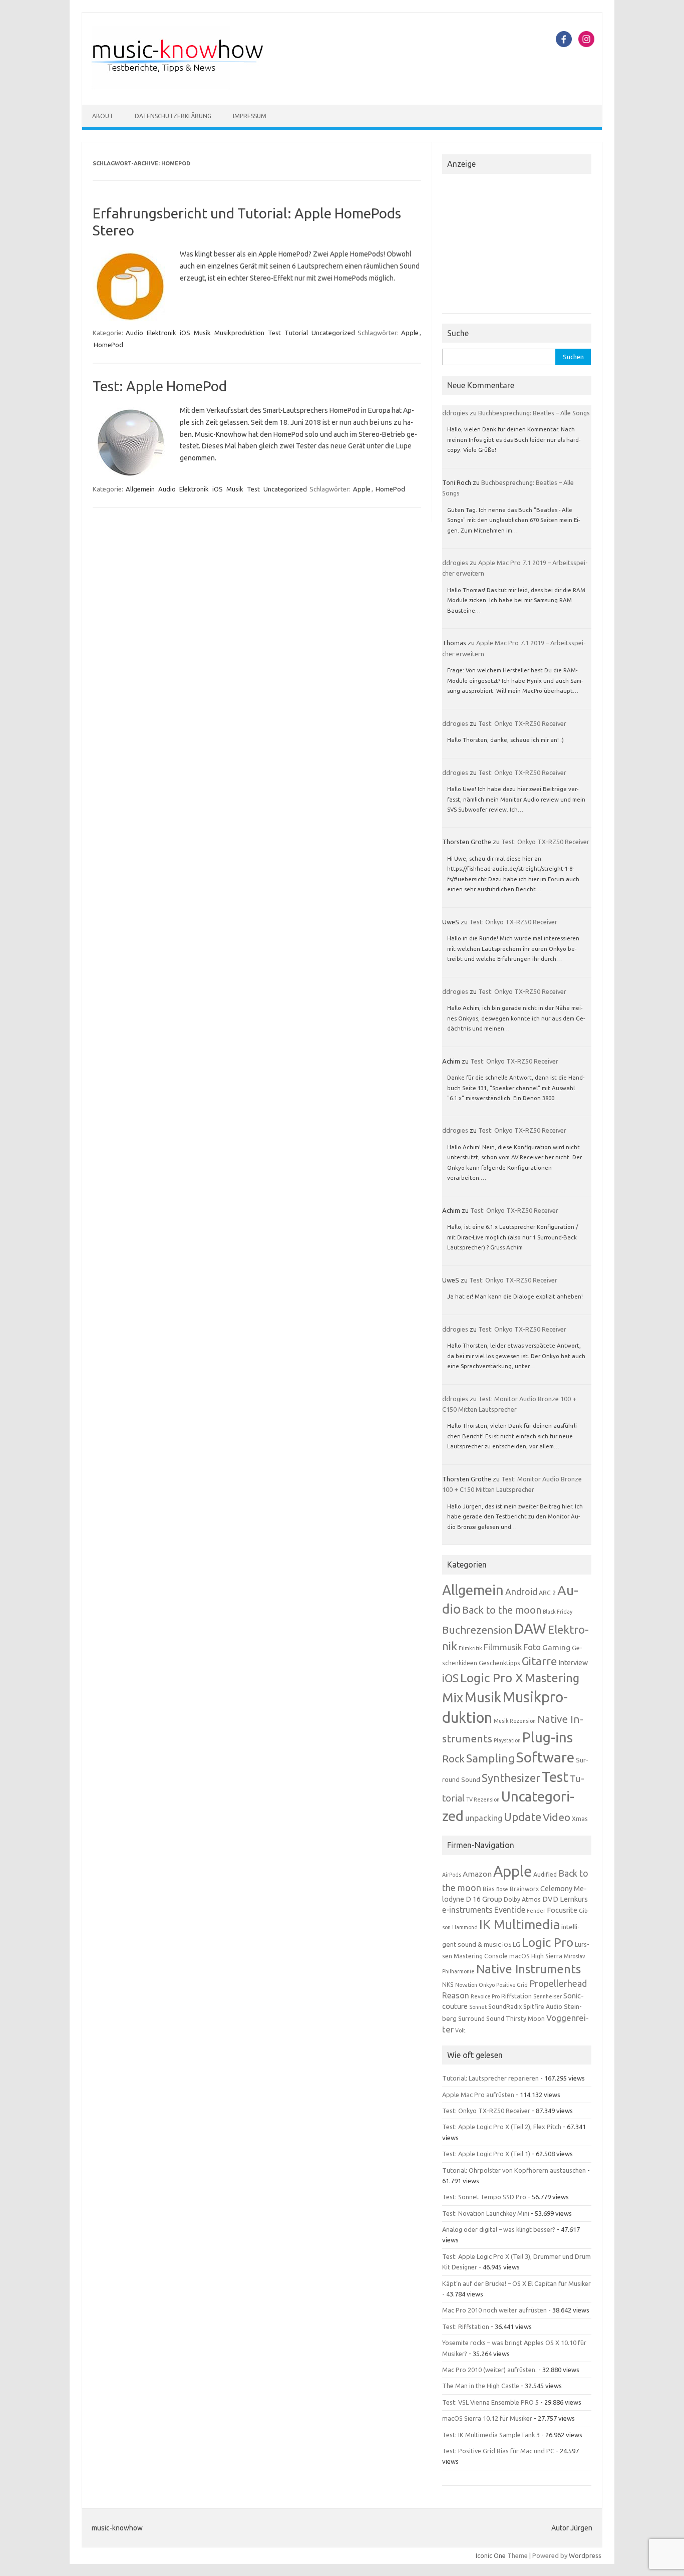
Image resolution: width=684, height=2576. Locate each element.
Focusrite (562, 1910)
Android (521, 1592)
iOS (185, 333)
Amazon (477, 1874)
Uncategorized (333, 333)
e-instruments (467, 1910)
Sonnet (478, 2007)
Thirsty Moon (525, 2019)
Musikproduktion (239, 333)
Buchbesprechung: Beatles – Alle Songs (534, 413)
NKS (448, 1985)
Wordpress (585, 2555)
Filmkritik (470, 1648)
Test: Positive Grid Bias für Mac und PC (498, 2451)
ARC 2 (547, 1593)
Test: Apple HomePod (160, 386)
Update (523, 1817)
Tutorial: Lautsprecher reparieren (490, 2078)
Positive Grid (512, 1985)
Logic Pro (548, 1942)
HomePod (108, 345)
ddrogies (455, 413)
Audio (134, 333)
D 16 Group (484, 1899)
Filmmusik (503, 1647)
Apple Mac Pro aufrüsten (478, 2095)
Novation (466, 1985)
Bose (502, 1889)
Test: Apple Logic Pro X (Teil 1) (486, 2154)
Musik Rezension (515, 1721)
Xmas (580, 1819)
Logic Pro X (492, 1678)
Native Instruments (529, 1969)
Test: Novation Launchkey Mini (486, 2213)
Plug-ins (548, 1737)
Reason (456, 1995)
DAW (530, 1628)
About (103, 116)
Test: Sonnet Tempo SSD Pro (484, 2197)
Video (557, 1817)
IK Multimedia (520, 1924)
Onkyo (487, 1985)
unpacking (484, 1818)
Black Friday (558, 1612)
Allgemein (140, 489)
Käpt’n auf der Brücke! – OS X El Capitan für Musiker (517, 2283)
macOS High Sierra (536, 1956)
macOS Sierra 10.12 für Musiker (487, 2418)
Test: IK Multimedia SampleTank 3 (491, 2435)
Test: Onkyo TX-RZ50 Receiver (522, 723)
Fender (536, 1911)
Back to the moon (502, 1610)
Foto (532, 1647)
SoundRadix (505, 2007)
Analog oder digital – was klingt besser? (499, 2229)
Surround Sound (481, 2019)
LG (517, 1944)
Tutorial (296, 333)
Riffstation (517, 1996)
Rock (453, 1759)
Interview (573, 1663)
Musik (202, 333)
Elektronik (161, 333)
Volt (460, 2030)
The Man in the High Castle (481, 2386)
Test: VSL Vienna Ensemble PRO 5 (490, 2402)
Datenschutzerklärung (173, 116)
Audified (545, 1874)
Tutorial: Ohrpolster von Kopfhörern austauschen (514, 2170)
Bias (489, 1889)
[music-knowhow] (191, 88)
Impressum (250, 116)
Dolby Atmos (522, 1899)
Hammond (465, 1927)
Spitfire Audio (543, 2007)
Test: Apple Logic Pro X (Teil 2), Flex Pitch (502, 2127)
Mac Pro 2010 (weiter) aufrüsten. (489, 2370)
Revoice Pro (485, 1996)
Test (274, 333)
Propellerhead (558, 1983)
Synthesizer (511, 1778)
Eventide (510, 1910)
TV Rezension (483, 1799)
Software (545, 1757)
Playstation (507, 1740)
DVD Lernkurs (565, 1899)
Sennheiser (548, 1996)
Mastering (552, 1678)
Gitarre (539, 1661)
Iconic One (491, 2555)
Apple (410, 333)
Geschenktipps (499, 1663)
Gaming (556, 1647)
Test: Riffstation (466, 2327)
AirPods (452, 1875)
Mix (453, 1698)
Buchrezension (477, 1630)
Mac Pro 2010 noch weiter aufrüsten (494, 2310)
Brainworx (524, 1889)
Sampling (490, 1758)
